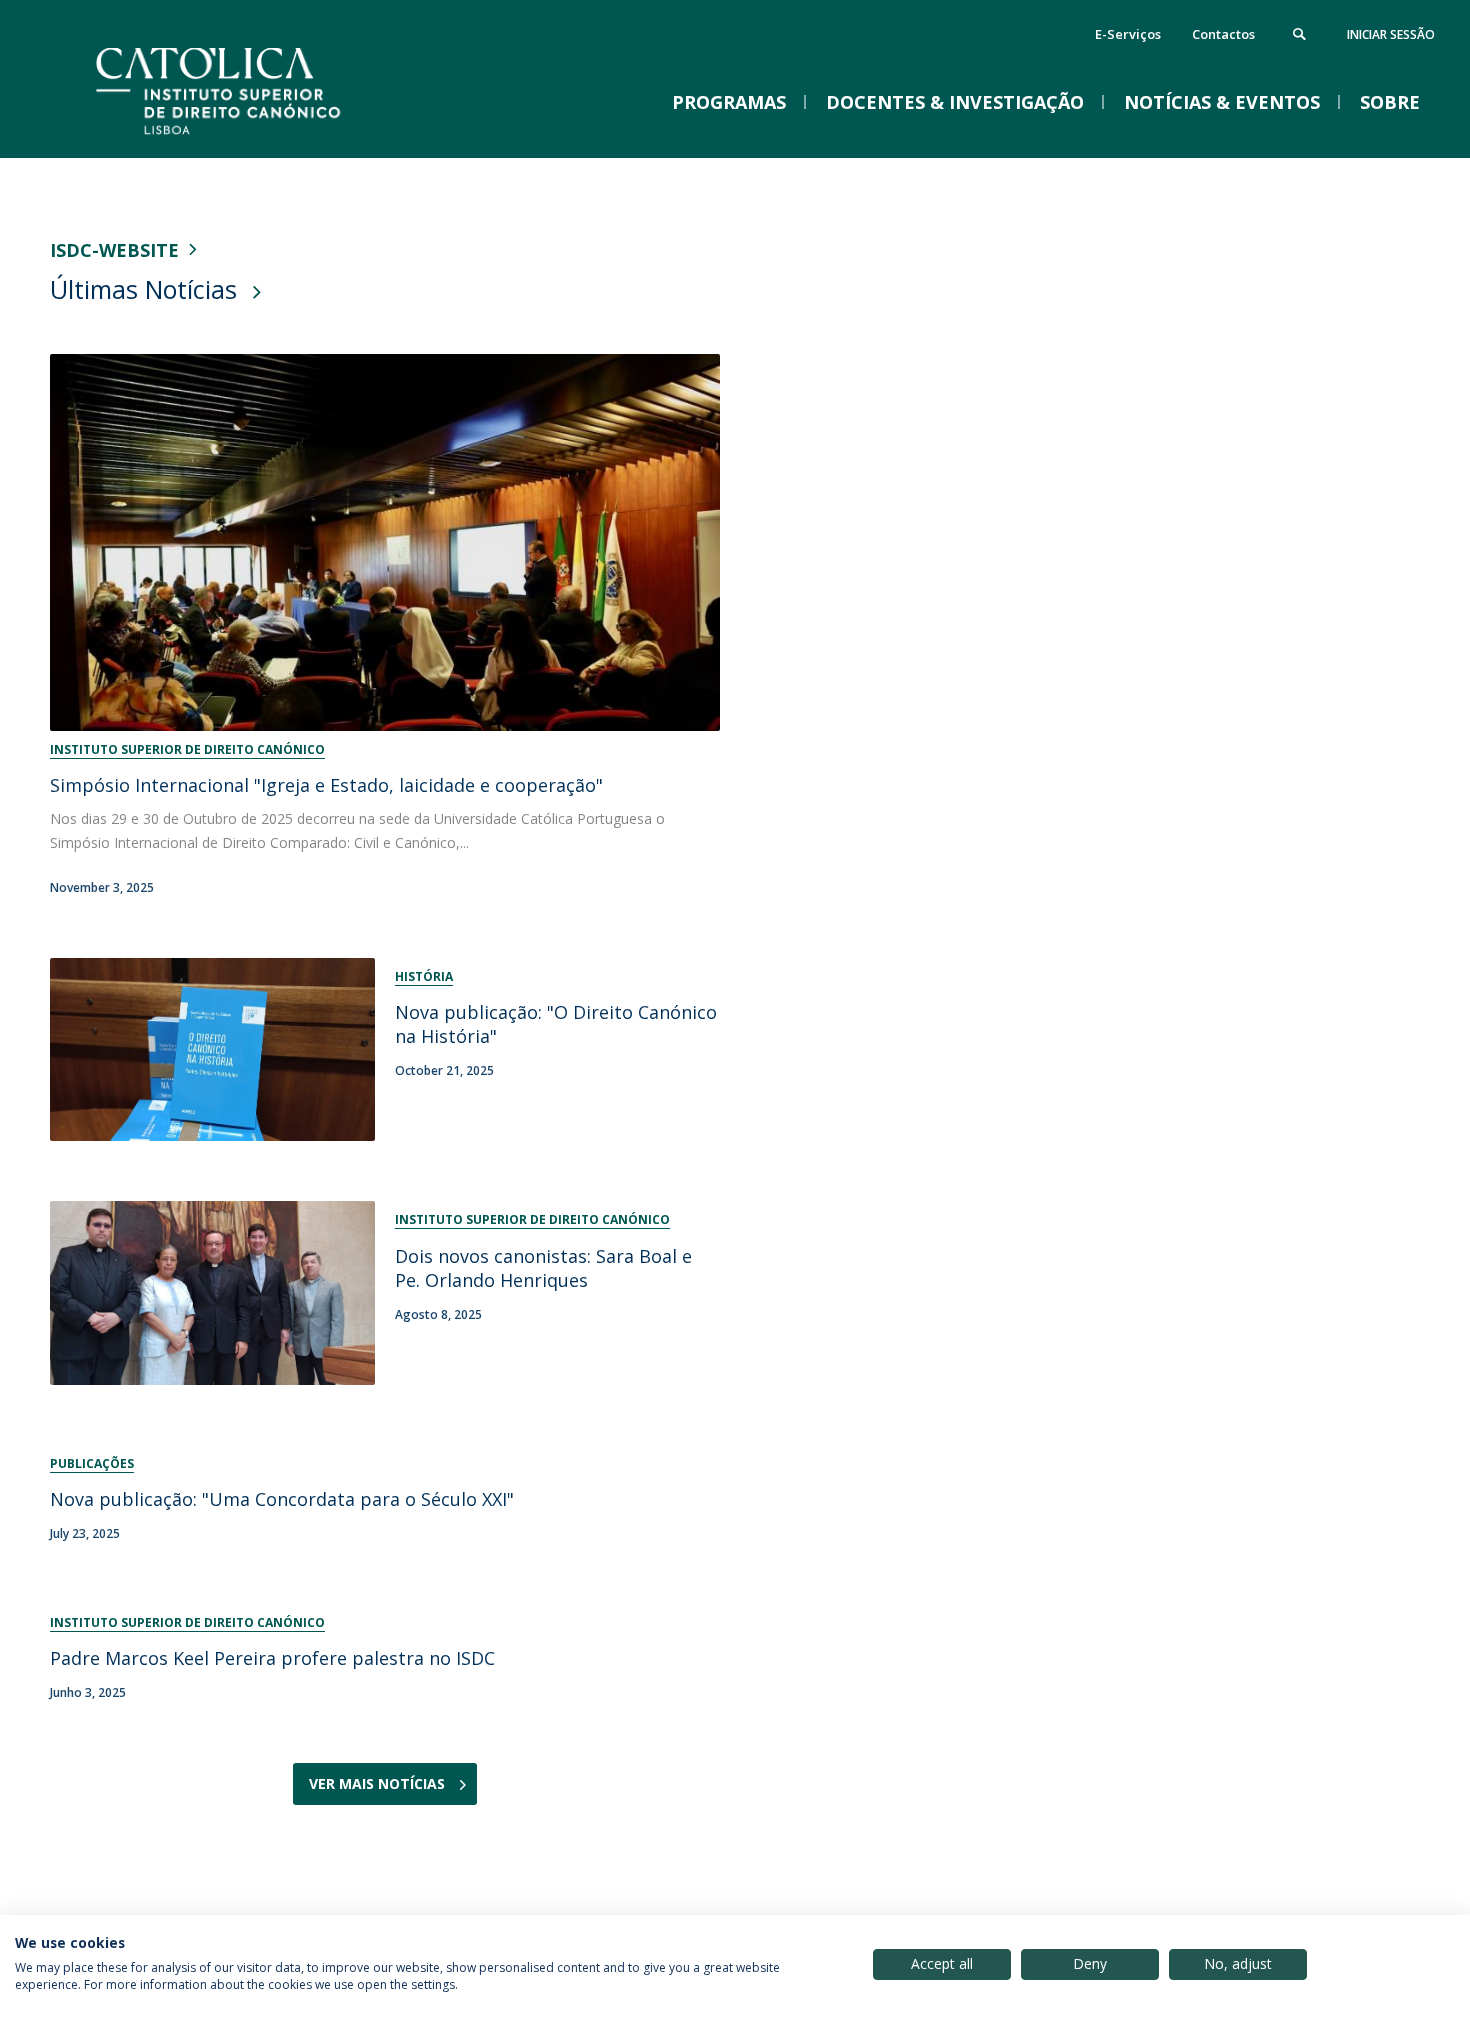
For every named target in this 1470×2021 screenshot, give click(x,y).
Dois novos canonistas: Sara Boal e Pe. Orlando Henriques (543, 1268)
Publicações (92, 1463)
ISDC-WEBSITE (114, 250)
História (424, 976)
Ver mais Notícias (377, 1783)
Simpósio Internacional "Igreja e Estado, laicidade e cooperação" (326, 785)
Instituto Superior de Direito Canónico (187, 749)
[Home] (250, 137)
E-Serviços (1128, 34)
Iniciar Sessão (1391, 34)
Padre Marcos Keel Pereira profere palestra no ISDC (272, 1658)
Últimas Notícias (143, 289)
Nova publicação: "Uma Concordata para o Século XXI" (282, 1499)
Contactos (1223, 34)
